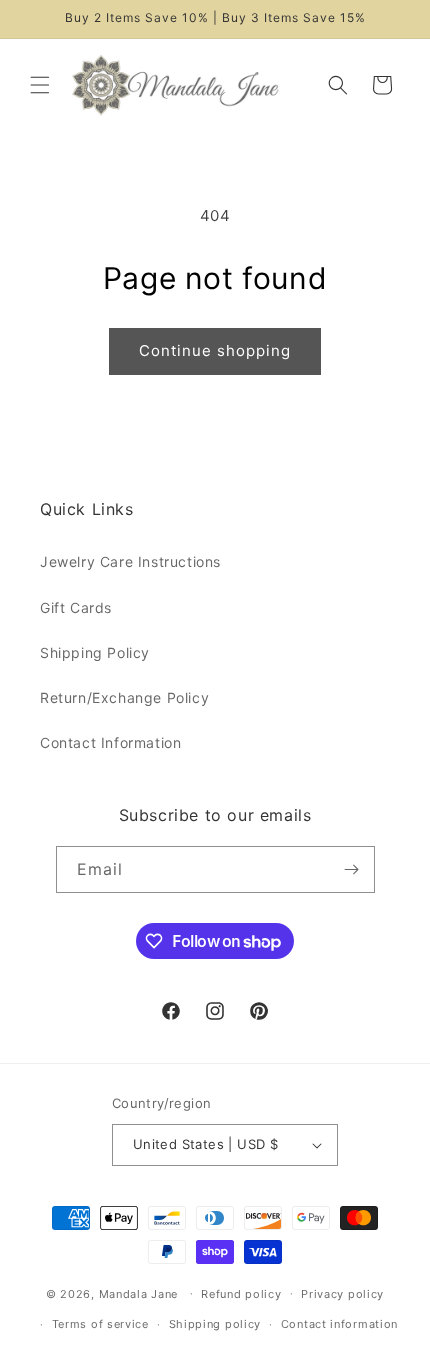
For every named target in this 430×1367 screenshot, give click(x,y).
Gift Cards (76, 607)
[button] (40, 85)
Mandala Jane (138, 1293)
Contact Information (110, 742)
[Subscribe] (352, 869)
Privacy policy (342, 1294)
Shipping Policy (95, 652)
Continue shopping (215, 350)
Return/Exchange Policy (124, 697)
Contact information (339, 1324)
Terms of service (100, 1324)
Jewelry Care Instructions (130, 561)
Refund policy (241, 1294)
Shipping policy (215, 1324)
